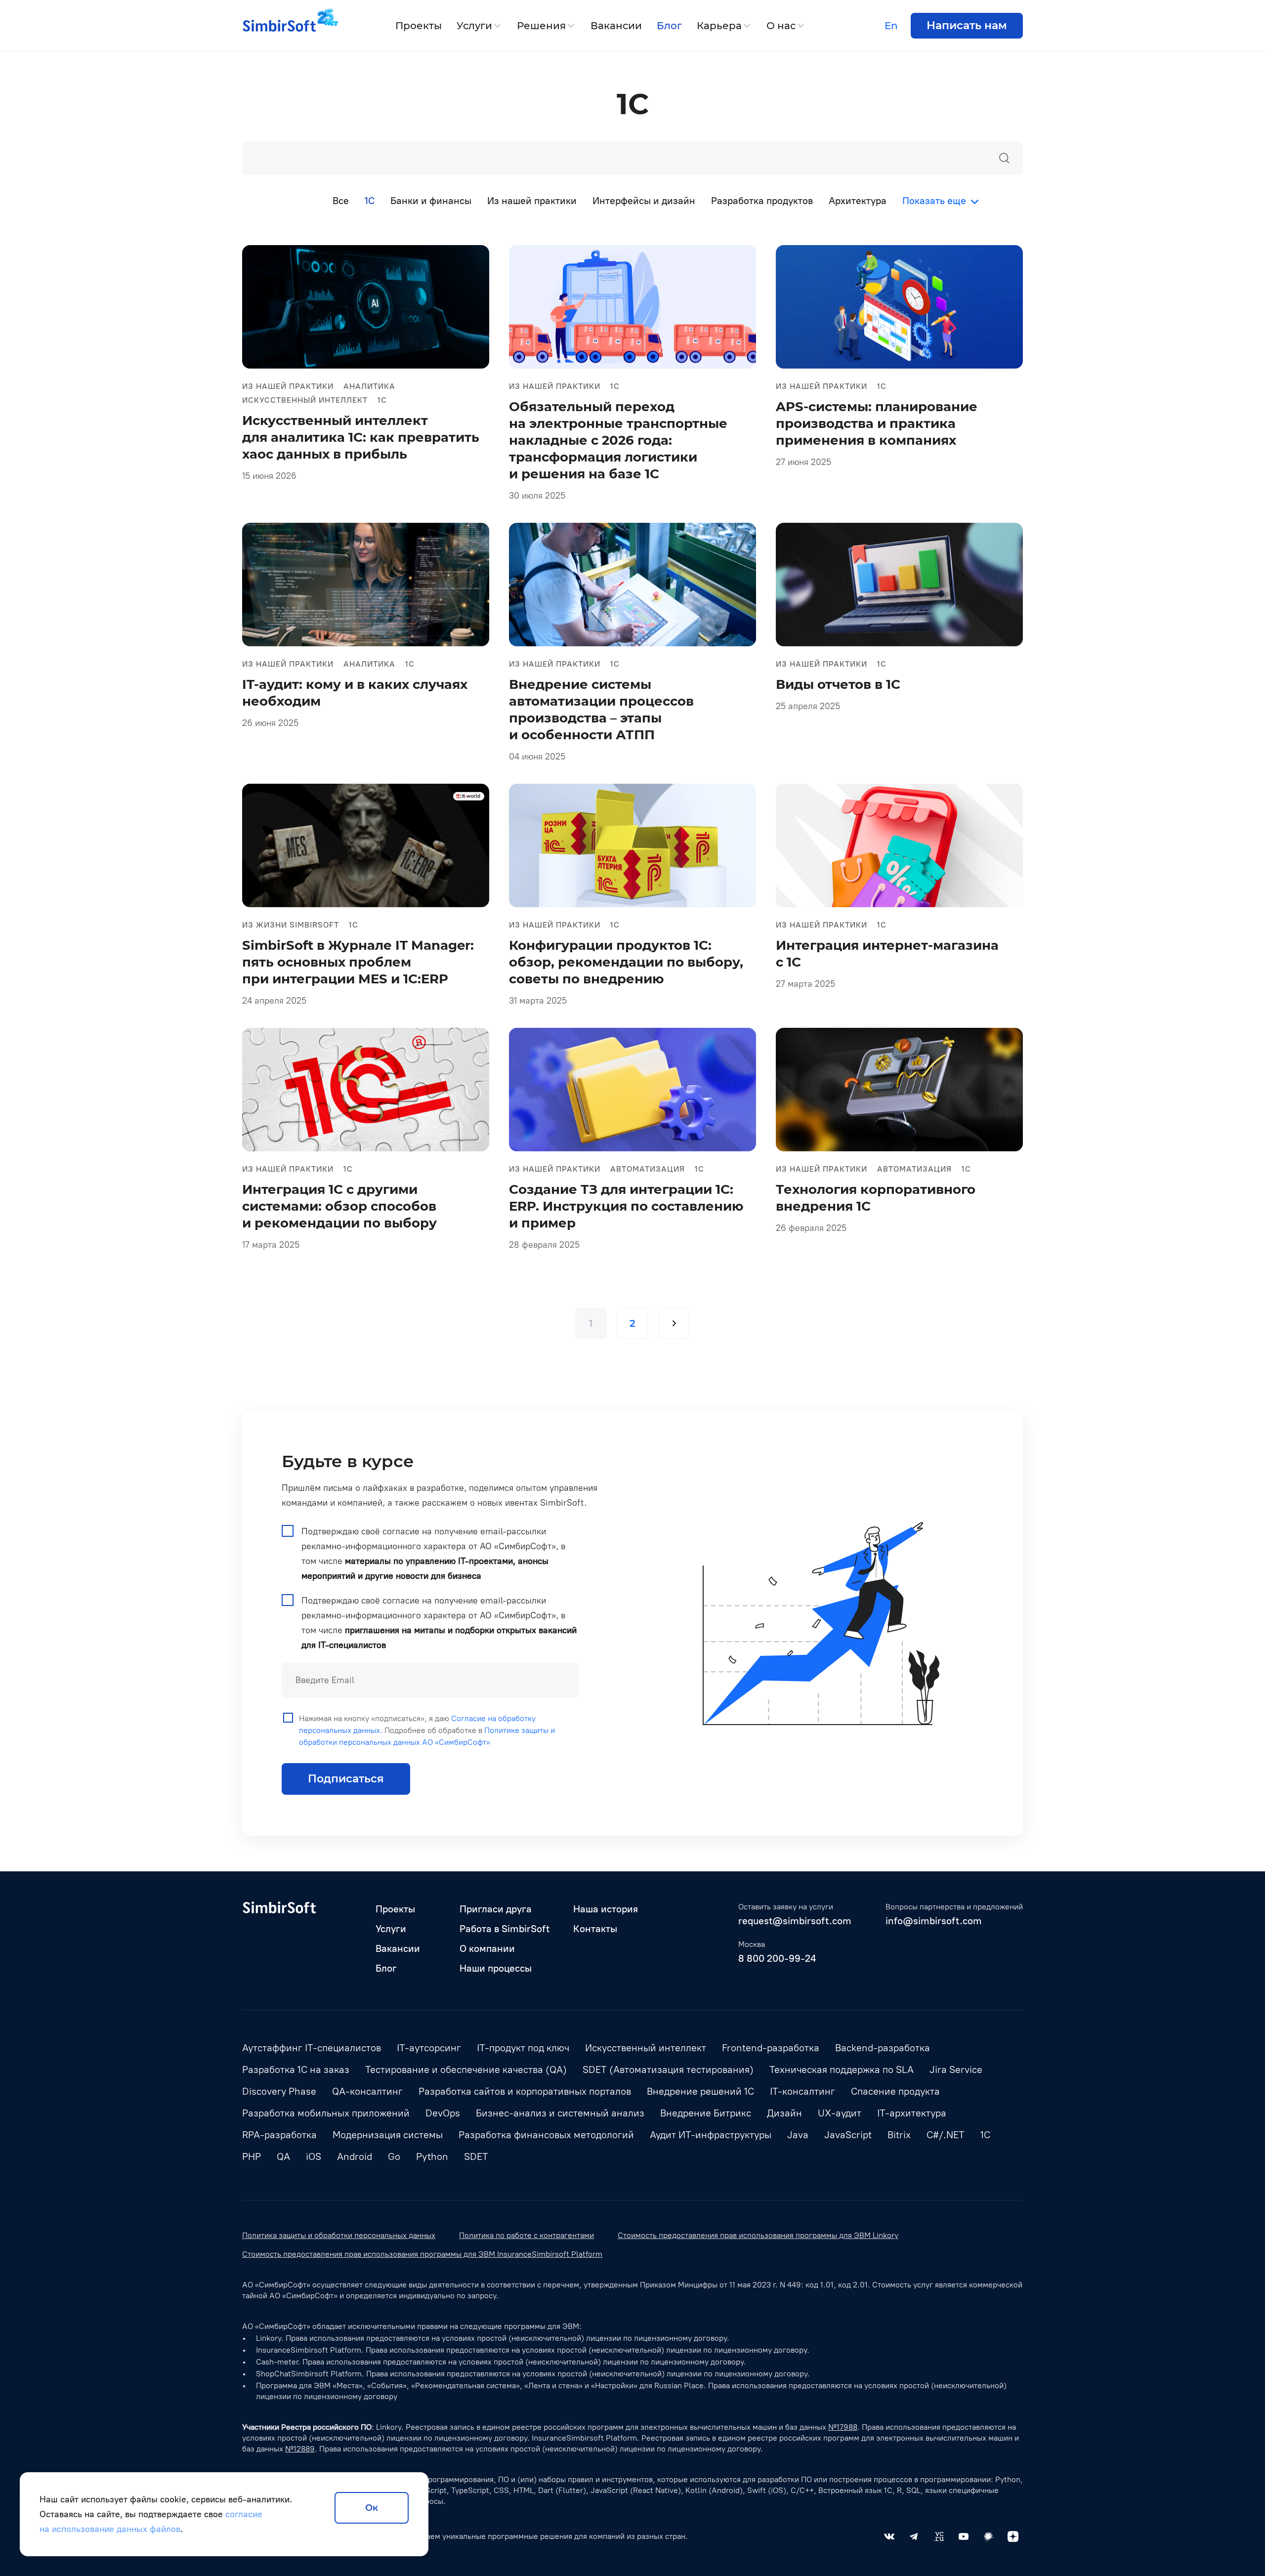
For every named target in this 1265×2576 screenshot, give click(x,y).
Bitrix (899, 2135)
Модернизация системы (388, 2135)
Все (341, 201)
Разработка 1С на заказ (296, 2069)
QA (283, 2156)
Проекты (419, 26)
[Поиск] (1004, 158)
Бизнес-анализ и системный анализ (560, 2113)
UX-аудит (840, 2113)
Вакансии (616, 26)
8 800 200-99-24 (777, 1958)
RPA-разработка (279, 2135)
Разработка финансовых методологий (546, 2135)
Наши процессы (496, 1968)
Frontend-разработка (771, 2048)
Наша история (606, 1909)
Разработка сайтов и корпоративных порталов (525, 2091)
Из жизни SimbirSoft (291, 925)
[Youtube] (964, 2536)
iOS (314, 2156)
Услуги (474, 26)
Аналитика (369, 386)
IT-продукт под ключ (523, 2048)
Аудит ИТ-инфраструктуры (711, 2135)
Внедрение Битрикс (706, 2113)
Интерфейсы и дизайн (644, 201)
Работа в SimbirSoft (505, 1929)
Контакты (595, 1929)
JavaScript (848, 2135)
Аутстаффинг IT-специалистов (312, 2048)
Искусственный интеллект (305, 400)
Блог (669, 26)
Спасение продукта (895, 2091)
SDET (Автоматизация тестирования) (668, 2069)
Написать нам (967, 25)
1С (382, 400)
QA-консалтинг (367, 2091)
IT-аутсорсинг (429, 2048)
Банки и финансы (431, 201)
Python (432, 2156)
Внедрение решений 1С (700, 2091)
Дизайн (784, 2113)
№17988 (843, 2427)
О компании (487, 1948)
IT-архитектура (912, 2113)
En (891, 26)
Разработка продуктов (762, 201)
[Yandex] (1013, 2536)
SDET (476, 2156)
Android (355, 2156)
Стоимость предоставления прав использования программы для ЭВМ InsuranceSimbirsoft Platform (422, 2254)
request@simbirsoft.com (795, 1921)
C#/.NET (946, 2135)
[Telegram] (914, 2536)
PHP (252, 2156)
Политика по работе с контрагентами (527, 2235)
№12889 (300, 2449)
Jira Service (956, 2069)
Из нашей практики (532, 201)
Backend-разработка (883, 2048)
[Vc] (939, 2536)
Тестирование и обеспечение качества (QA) (466, 2069)
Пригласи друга (496, 1909)
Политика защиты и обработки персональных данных (339, 2235)
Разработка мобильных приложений (326, 2113)
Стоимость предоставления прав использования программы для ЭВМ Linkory (758, 2235)
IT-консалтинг (802, 2091)
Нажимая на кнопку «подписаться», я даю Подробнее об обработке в (427, 1730)
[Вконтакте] (889, 2536)
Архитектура (858, 201)
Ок (372, 2508)
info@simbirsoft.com (934, 1921)
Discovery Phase (279, 2091)
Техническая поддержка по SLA (842, 2069)
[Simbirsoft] (279, 26)
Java (798, 2135)
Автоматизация (648, 1169)
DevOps (443, 2113)
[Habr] (988, 2536)
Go (394, 2156)
